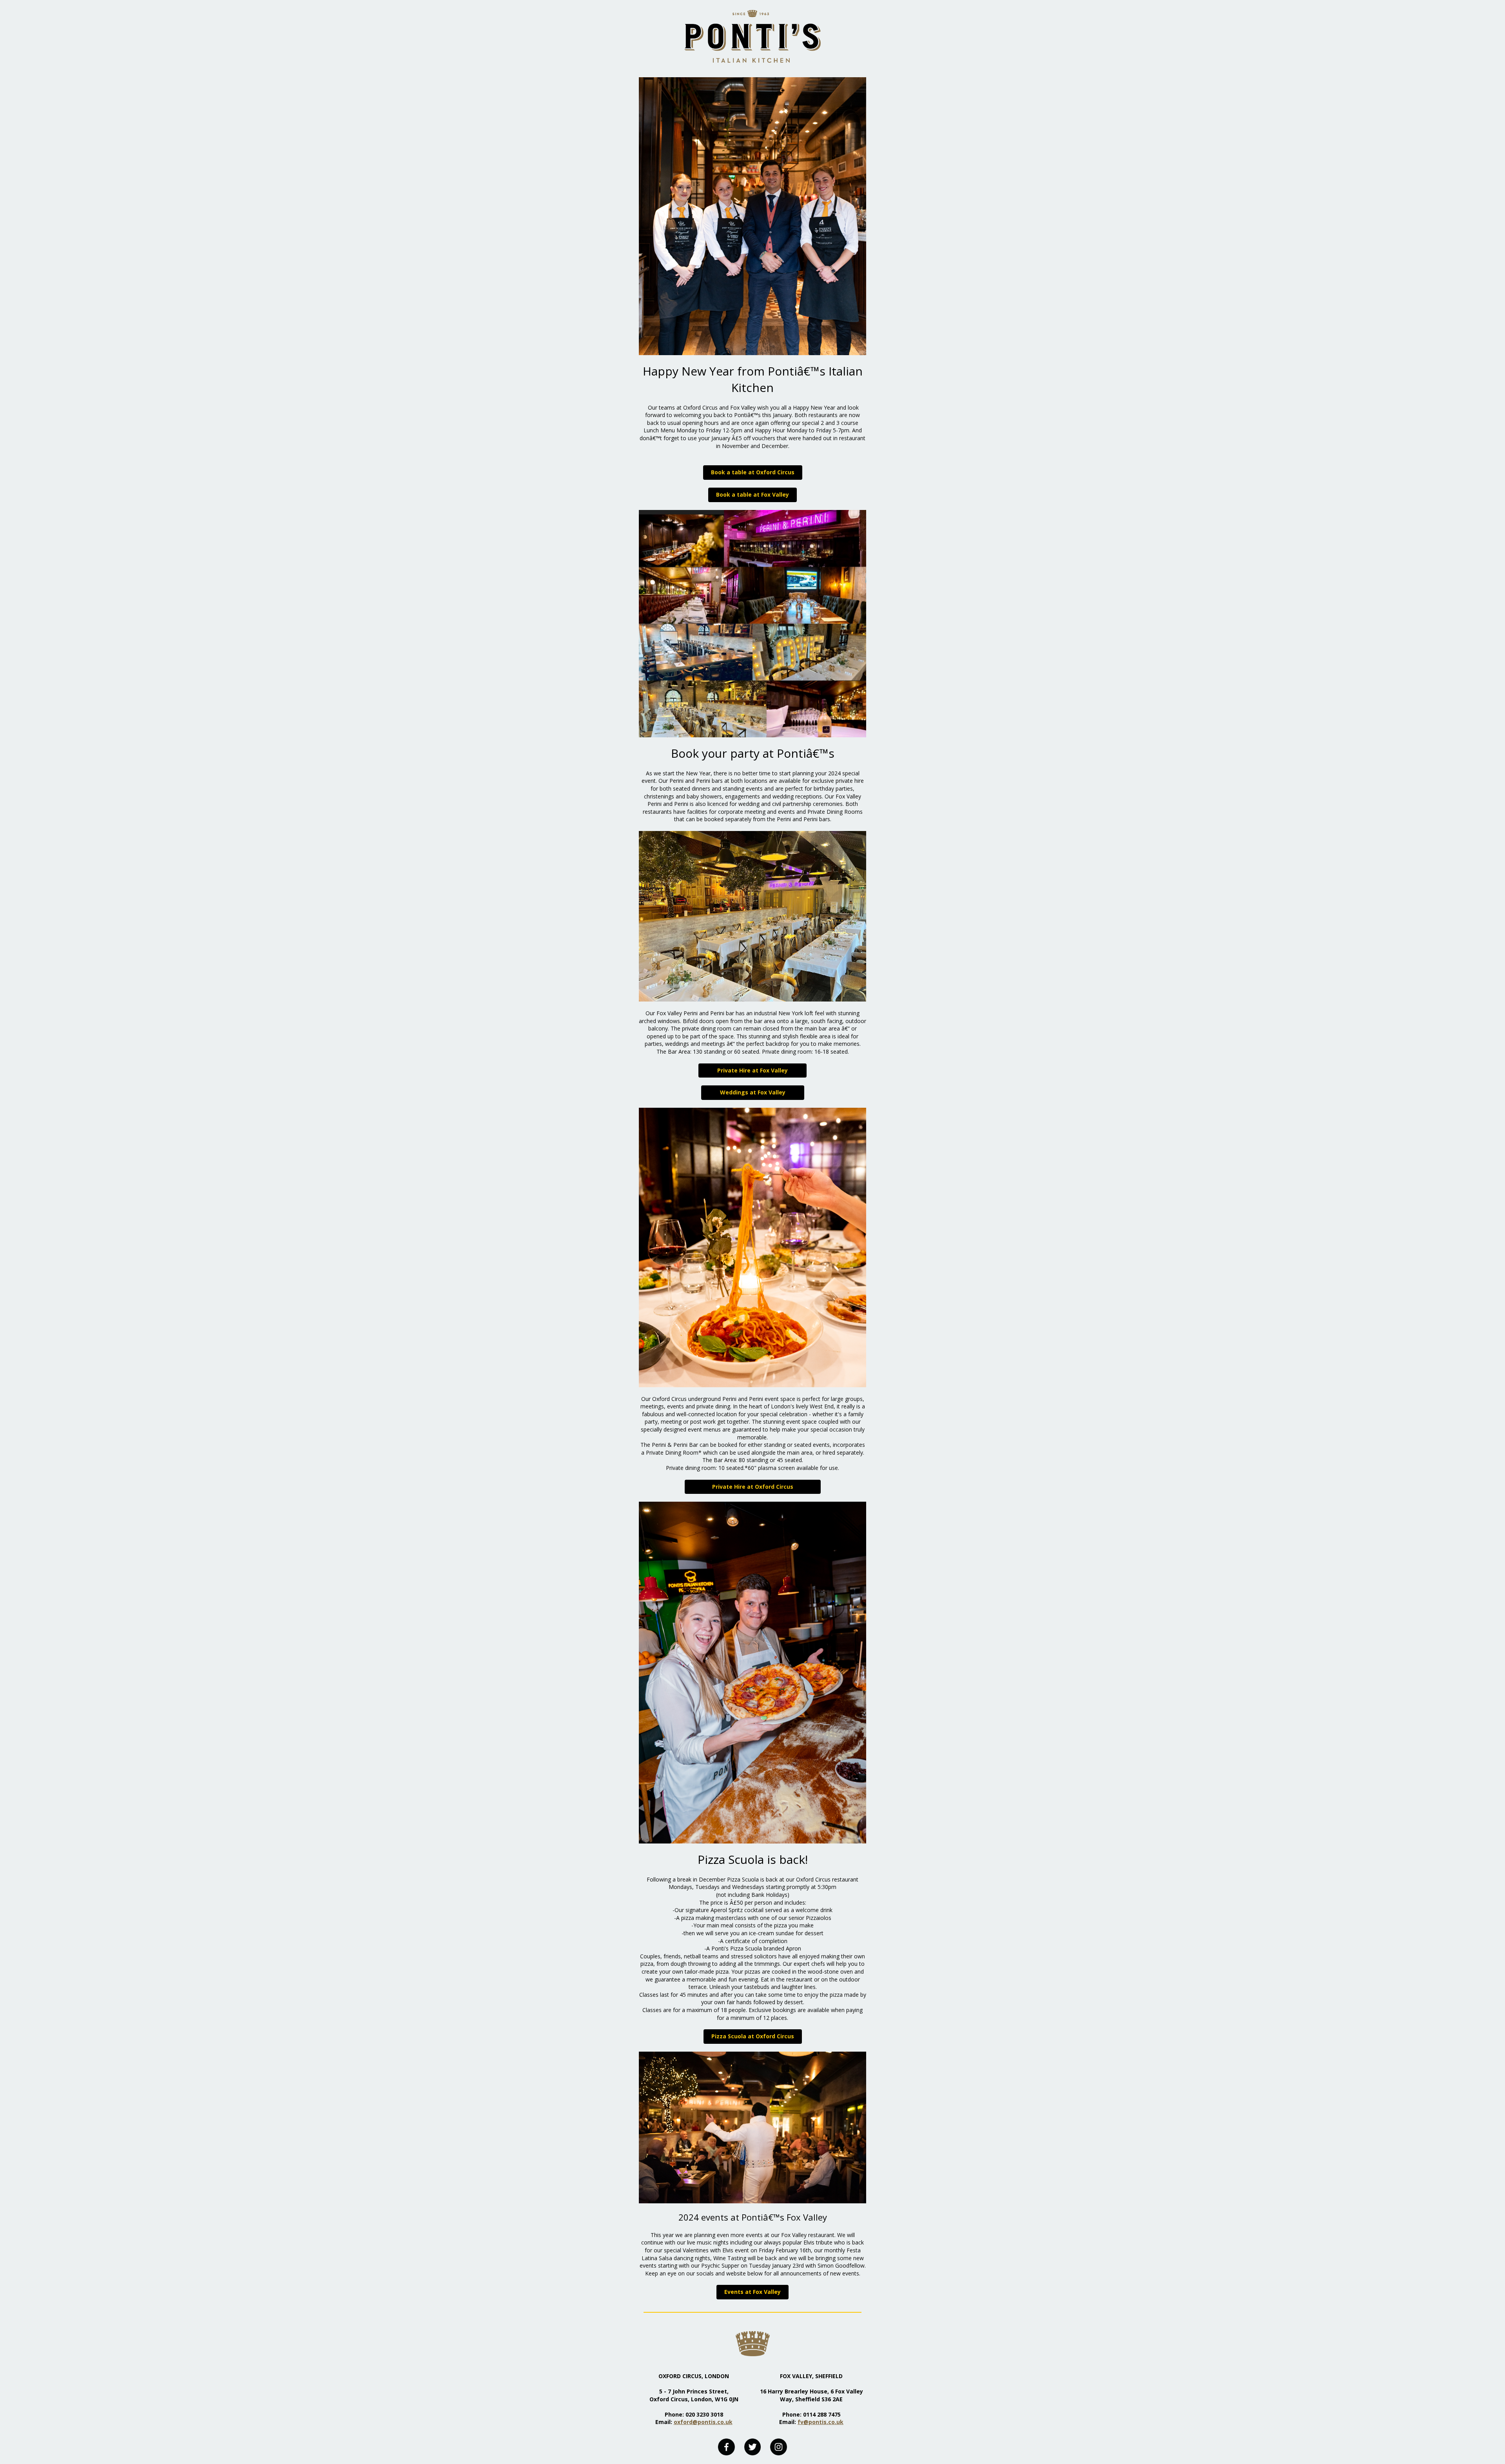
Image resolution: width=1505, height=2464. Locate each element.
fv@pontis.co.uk (820, 2422)
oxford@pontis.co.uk (703, 2422)
